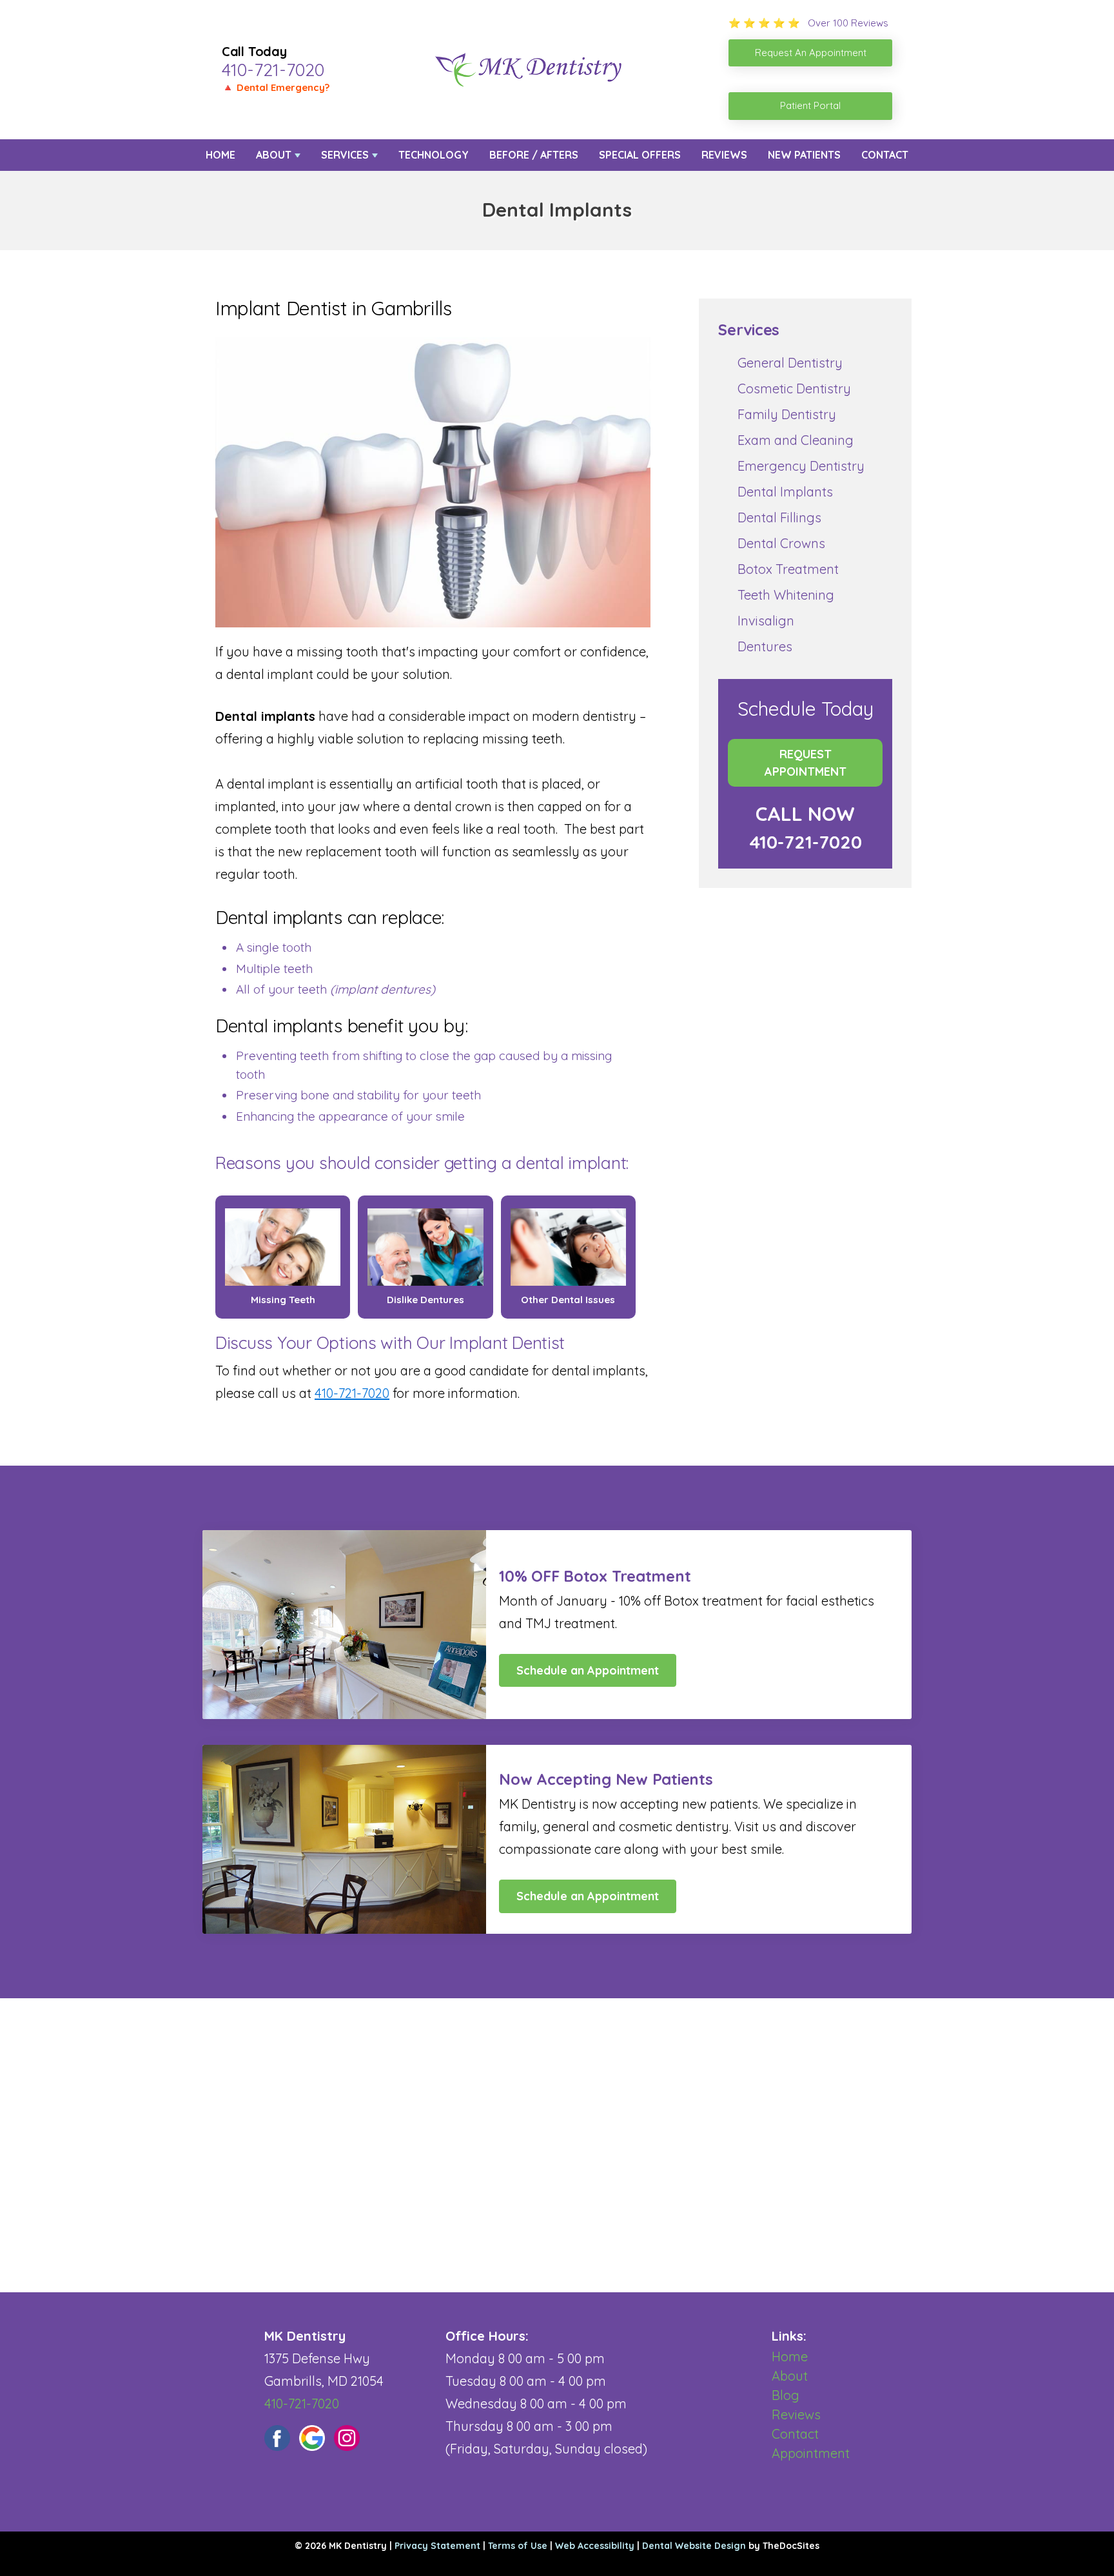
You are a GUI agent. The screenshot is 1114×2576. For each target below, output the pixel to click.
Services (345, 155)
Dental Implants (785, 492)
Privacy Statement (437, 2546)
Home (220, 155)
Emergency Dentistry (801, 466)
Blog (786, 2395)
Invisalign (766, 621)
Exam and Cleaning (796, 440)
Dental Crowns (781, 543)
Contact (885, 155)
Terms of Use (518, 2546)
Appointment (811, 2453)
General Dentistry (790, 363)
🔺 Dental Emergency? (276, 87)
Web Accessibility (595, 2546)
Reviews (724, 155)
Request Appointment (806, 763)
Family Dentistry (787, 414)
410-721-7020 (273, 70)
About (274, 155)
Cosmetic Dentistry (794, 388)
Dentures (765, 646)
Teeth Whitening (786, 595)
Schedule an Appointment (588, 1670)
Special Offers (640, 155)
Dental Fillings (779, 517)
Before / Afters (534, 155)
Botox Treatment (788, 569)
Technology (434, 155)
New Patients (804, 155)
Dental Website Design (694, 2546)
